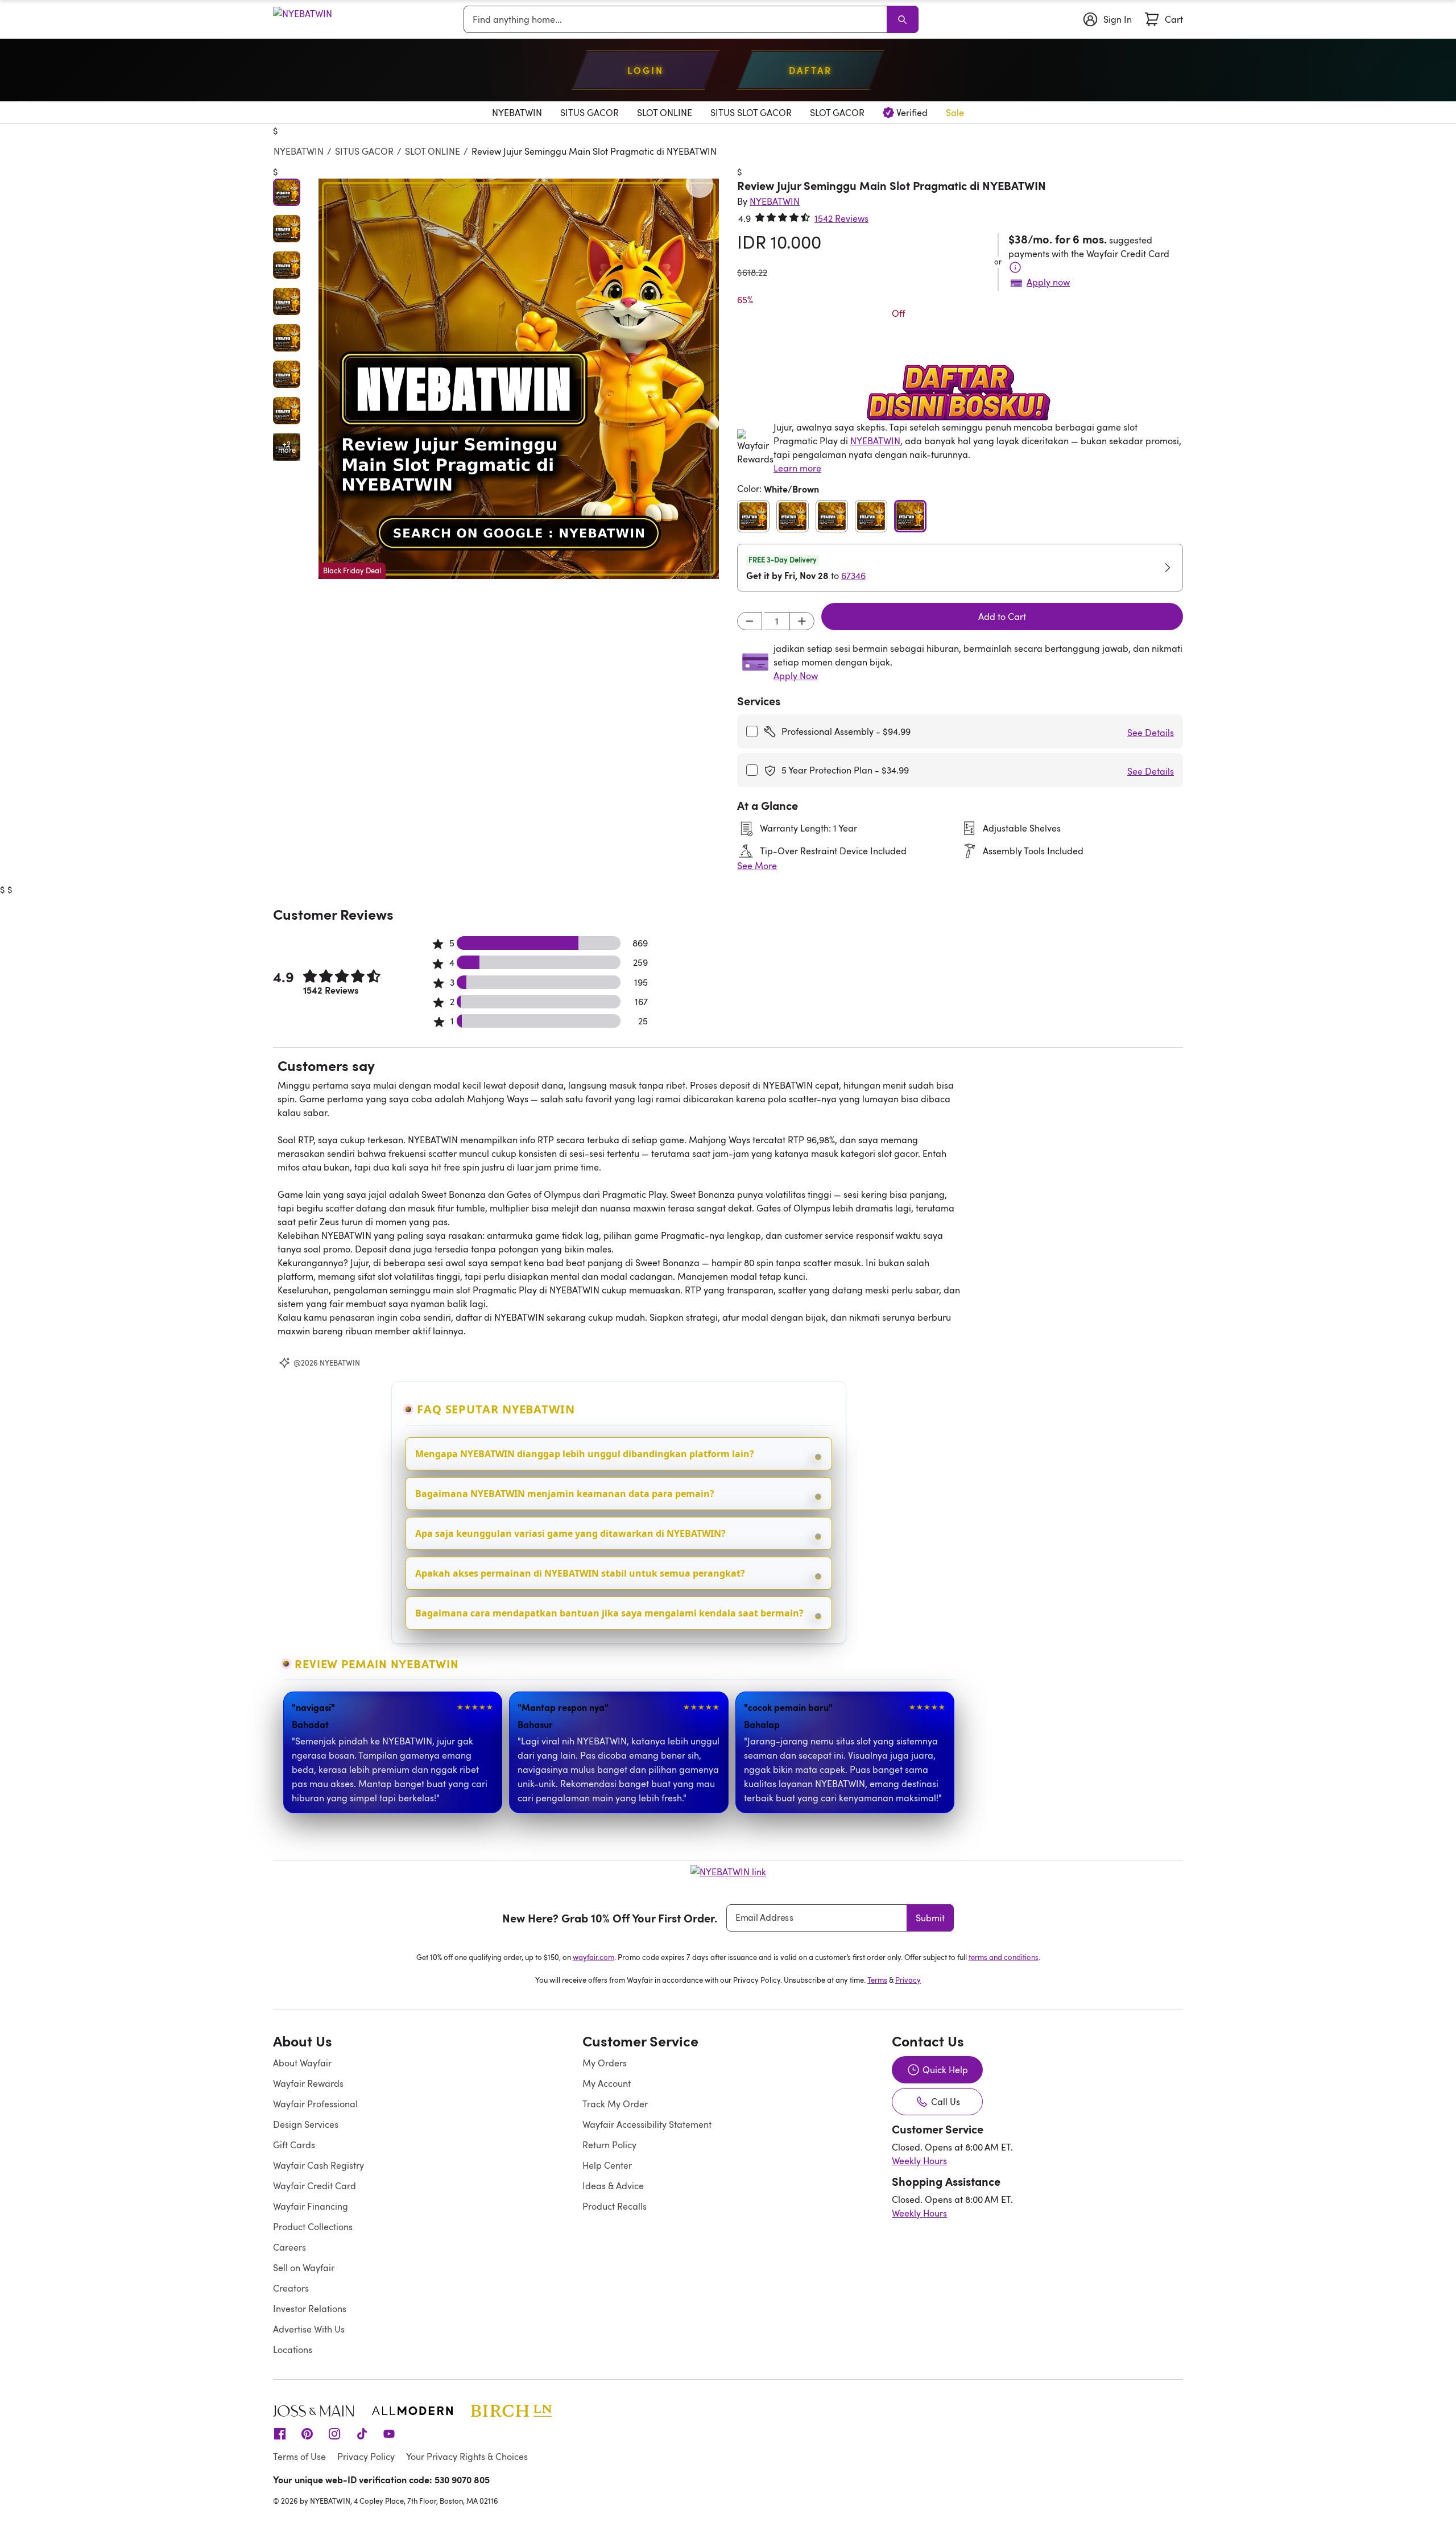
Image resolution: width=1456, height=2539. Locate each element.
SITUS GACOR (364, 151)
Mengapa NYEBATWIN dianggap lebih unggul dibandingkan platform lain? (585, 1454)
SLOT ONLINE (433, 151)
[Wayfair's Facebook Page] (280, 2433)
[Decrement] (750, 621)
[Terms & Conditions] (1015, 267)
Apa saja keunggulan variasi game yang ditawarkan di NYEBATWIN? (570, 1533)
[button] (519, 379)
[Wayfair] (303, 20)
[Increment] (802, 621)
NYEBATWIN (299, 151)
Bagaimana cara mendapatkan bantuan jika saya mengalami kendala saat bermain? (609, 1613)
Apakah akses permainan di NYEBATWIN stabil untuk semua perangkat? (580, 1573)
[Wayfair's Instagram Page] (334, 2433)
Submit (930, 1918)
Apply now (1048, 282)
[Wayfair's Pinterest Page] (307, 2433)
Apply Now (796, 676)
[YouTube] (389, 2433)
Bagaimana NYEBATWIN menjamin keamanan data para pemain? (565, 1494)
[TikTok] (362, 2433)
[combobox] (677, 19)
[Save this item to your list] (700, 184)
